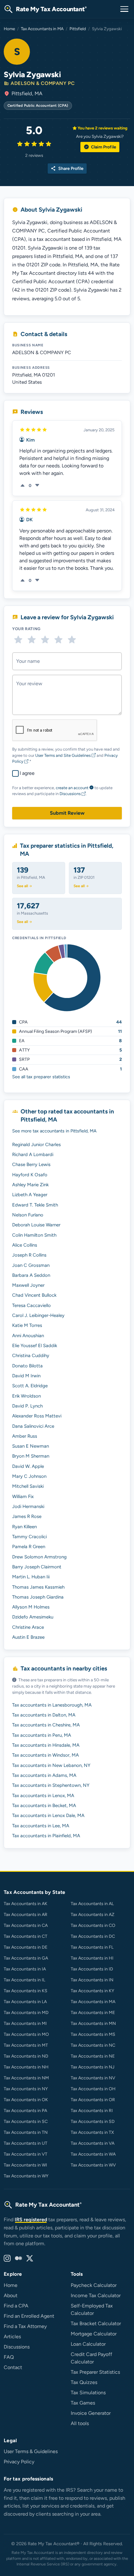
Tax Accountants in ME (93, 2013)
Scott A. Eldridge (30, 1386)
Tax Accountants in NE (93, 2056)
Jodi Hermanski (28, 1506)
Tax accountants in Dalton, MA (44, 1715)
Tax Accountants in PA (25, 2111)
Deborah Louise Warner (36, 1225)
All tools (80, 2423)
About (11, 2295)
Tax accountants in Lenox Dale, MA (48, 1815)
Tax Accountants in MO (26, 2034)
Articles (12, 2337)
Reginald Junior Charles (36, 1145)
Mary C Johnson (29, 1476)
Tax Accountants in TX (92, 2132)
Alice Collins (25, 1245)
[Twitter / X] (30, 2259)
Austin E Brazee (28, 1637)
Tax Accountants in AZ (93, 1915)
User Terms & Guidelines (31, 2451)
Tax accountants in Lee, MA (41, 1826)
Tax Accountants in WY (26, 2176)
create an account (72, 788)
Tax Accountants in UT (26, 2143)
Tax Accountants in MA (42, 29)
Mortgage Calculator (94, 2334)
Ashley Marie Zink (30, 1185)
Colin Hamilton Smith (34, 1235)
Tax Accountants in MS (93, 2034)
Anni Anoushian (28, 1336)
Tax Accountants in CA (26, 1925)
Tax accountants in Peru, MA (42, 1735)
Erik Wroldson (26, 1396)
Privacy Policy (19, 2462)
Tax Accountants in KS (26, 1991)
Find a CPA (16, 2306)
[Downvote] (37, 486)
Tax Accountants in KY (92, 1991)
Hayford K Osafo (30, 1175)
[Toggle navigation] (124, 9)
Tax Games (83, 2403)
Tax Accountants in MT (26, 2045)
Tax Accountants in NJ (93, 2067)
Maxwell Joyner (28, 1285)
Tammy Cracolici (29, 1537)
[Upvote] (23, 486)
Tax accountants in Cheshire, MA (46, 1725)
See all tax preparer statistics (41, 1077)
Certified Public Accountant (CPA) (38, 105)
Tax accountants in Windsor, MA (45, 1755)
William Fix (23, 1496)
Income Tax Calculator (96, 2295)
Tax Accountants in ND (26, 2056)
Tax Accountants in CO (93, 1925)
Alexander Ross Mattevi (37, 1416)
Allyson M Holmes (31, 1607)
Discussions (71, 794)
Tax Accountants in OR (93, 2100)
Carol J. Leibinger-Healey (38, 1315)
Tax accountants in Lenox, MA (43, 1796)
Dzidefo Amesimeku (33, 1617)
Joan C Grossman (31, 1265)
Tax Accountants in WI (25, 2165)
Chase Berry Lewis (31, 1164)
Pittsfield (78, 29)
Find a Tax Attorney (25, 2326)
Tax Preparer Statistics (95, 2372)
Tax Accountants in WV (93, 2165)
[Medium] (18, 2259)
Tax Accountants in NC (93, 2045)
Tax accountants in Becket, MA (44, 1806)
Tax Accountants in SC (26, 2122)
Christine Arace (28, 1627)
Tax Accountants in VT (26, 2154)
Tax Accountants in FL (92, 1947)
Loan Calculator (88, 2344)
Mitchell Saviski (28, 1486)
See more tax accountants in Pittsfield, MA (54, 1131)
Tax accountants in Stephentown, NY (51, 1785)
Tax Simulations (88, 2393)
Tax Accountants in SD (93, 2122)
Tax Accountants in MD (26, 2013)
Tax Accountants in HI (92, 1958)
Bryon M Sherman (31, 1456)
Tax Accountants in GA (26, 1958)
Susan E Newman (31, 1446)
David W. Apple (28, 1466)
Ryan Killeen (24, 1527)
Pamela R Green (29, 1547)
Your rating (26, 629)
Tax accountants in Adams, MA (44, 1775)
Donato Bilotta (27, 1366)
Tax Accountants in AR (26, 1915)
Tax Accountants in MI (25, 2023)
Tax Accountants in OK (26, 2100)
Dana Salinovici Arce (33, 1426)
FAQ (9, 2357)
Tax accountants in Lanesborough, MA (52, 1705)
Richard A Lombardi (33, 1155)
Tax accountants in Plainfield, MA (46, 1836)
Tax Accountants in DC (93, 1936)
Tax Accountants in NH (26, 2067)
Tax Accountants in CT (26, 1936)
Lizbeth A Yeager (30, 1195)
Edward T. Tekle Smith (35, 1205)
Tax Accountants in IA (25, 1969)
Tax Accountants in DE (26, 1947)
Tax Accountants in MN (93, 2023)
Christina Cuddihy (31, 1356)
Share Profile (67, 169)
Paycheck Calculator (94, 2285)
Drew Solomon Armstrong (39, 1557)
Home (9, 29)
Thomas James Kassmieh (38, 1587)
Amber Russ (25, 1436)
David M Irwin (26, 1376)
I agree (27, 773)
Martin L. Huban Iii (31, 1577)
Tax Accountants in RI (92, 2111)
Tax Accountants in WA (93, 2154)
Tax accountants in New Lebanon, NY (51, 1765)
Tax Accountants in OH (93, 2089)
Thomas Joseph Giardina (38, 1597)
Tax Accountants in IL (24, 1980)
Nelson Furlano (28, 1215)
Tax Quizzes (84, 2382)
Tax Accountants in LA (25, 2002)
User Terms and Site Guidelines (63, 755)
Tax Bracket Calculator (96, 2323)
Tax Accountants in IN (92, 1980)
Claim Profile (100, 147)
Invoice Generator (91, 2413)
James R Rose (27, 1516)
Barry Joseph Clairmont (37, 1567)
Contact (13, 2367)
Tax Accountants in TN (26, 2132)
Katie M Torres (27, 1325)
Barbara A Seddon (31, 1275)
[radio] (18, 640)
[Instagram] (7, 2259)
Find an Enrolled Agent (29, 2316)
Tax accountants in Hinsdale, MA (46, 1745)
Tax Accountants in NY (26, 2089)
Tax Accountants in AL (92, 1904)
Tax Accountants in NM (26, 2078)
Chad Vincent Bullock (34, 1295)
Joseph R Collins (29, 1255)
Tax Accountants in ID (92, 1969)
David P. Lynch (27, 1406)
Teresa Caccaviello (31, 1305)
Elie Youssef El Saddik (35, 1346)
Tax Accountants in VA (93, 2143)
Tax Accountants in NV (93, 2078)
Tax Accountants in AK (26, 1904)
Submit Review (67, 813)
